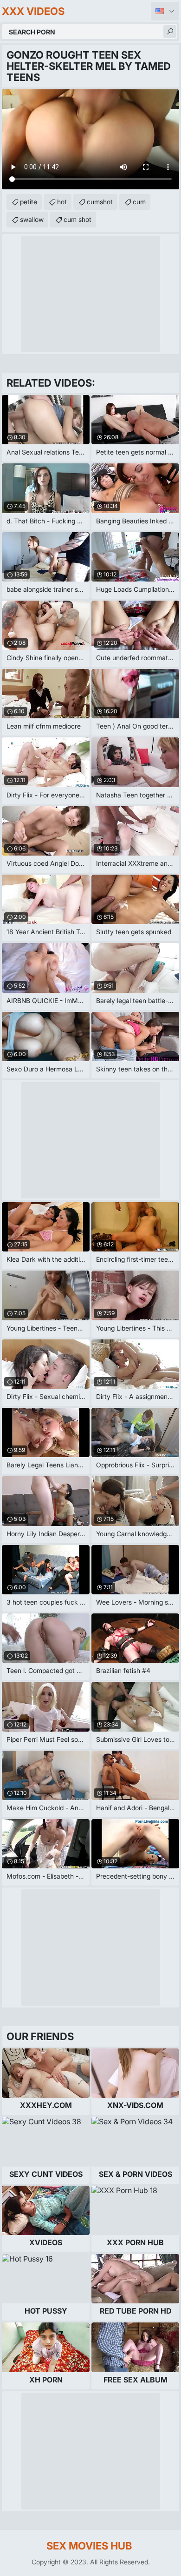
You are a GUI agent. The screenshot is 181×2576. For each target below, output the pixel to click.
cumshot (100, 202)
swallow (32, 219)
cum (139, 202)
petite (29, 202)
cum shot (78, 219)
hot (62, 202)
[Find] (170, 32)
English (165, 11)
